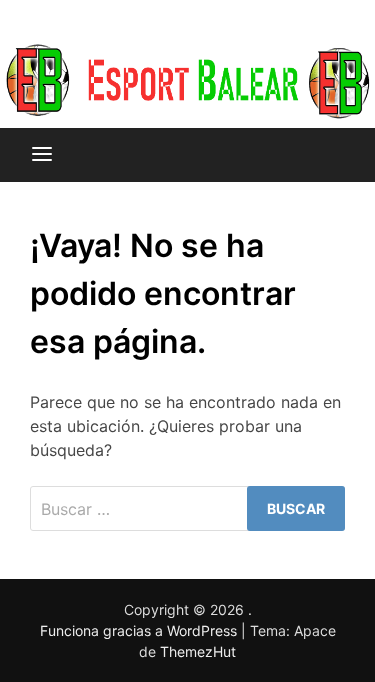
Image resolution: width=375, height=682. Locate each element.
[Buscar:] (187, 508)
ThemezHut (198, 651)
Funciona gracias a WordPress (140, 630)
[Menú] (42, 155)
